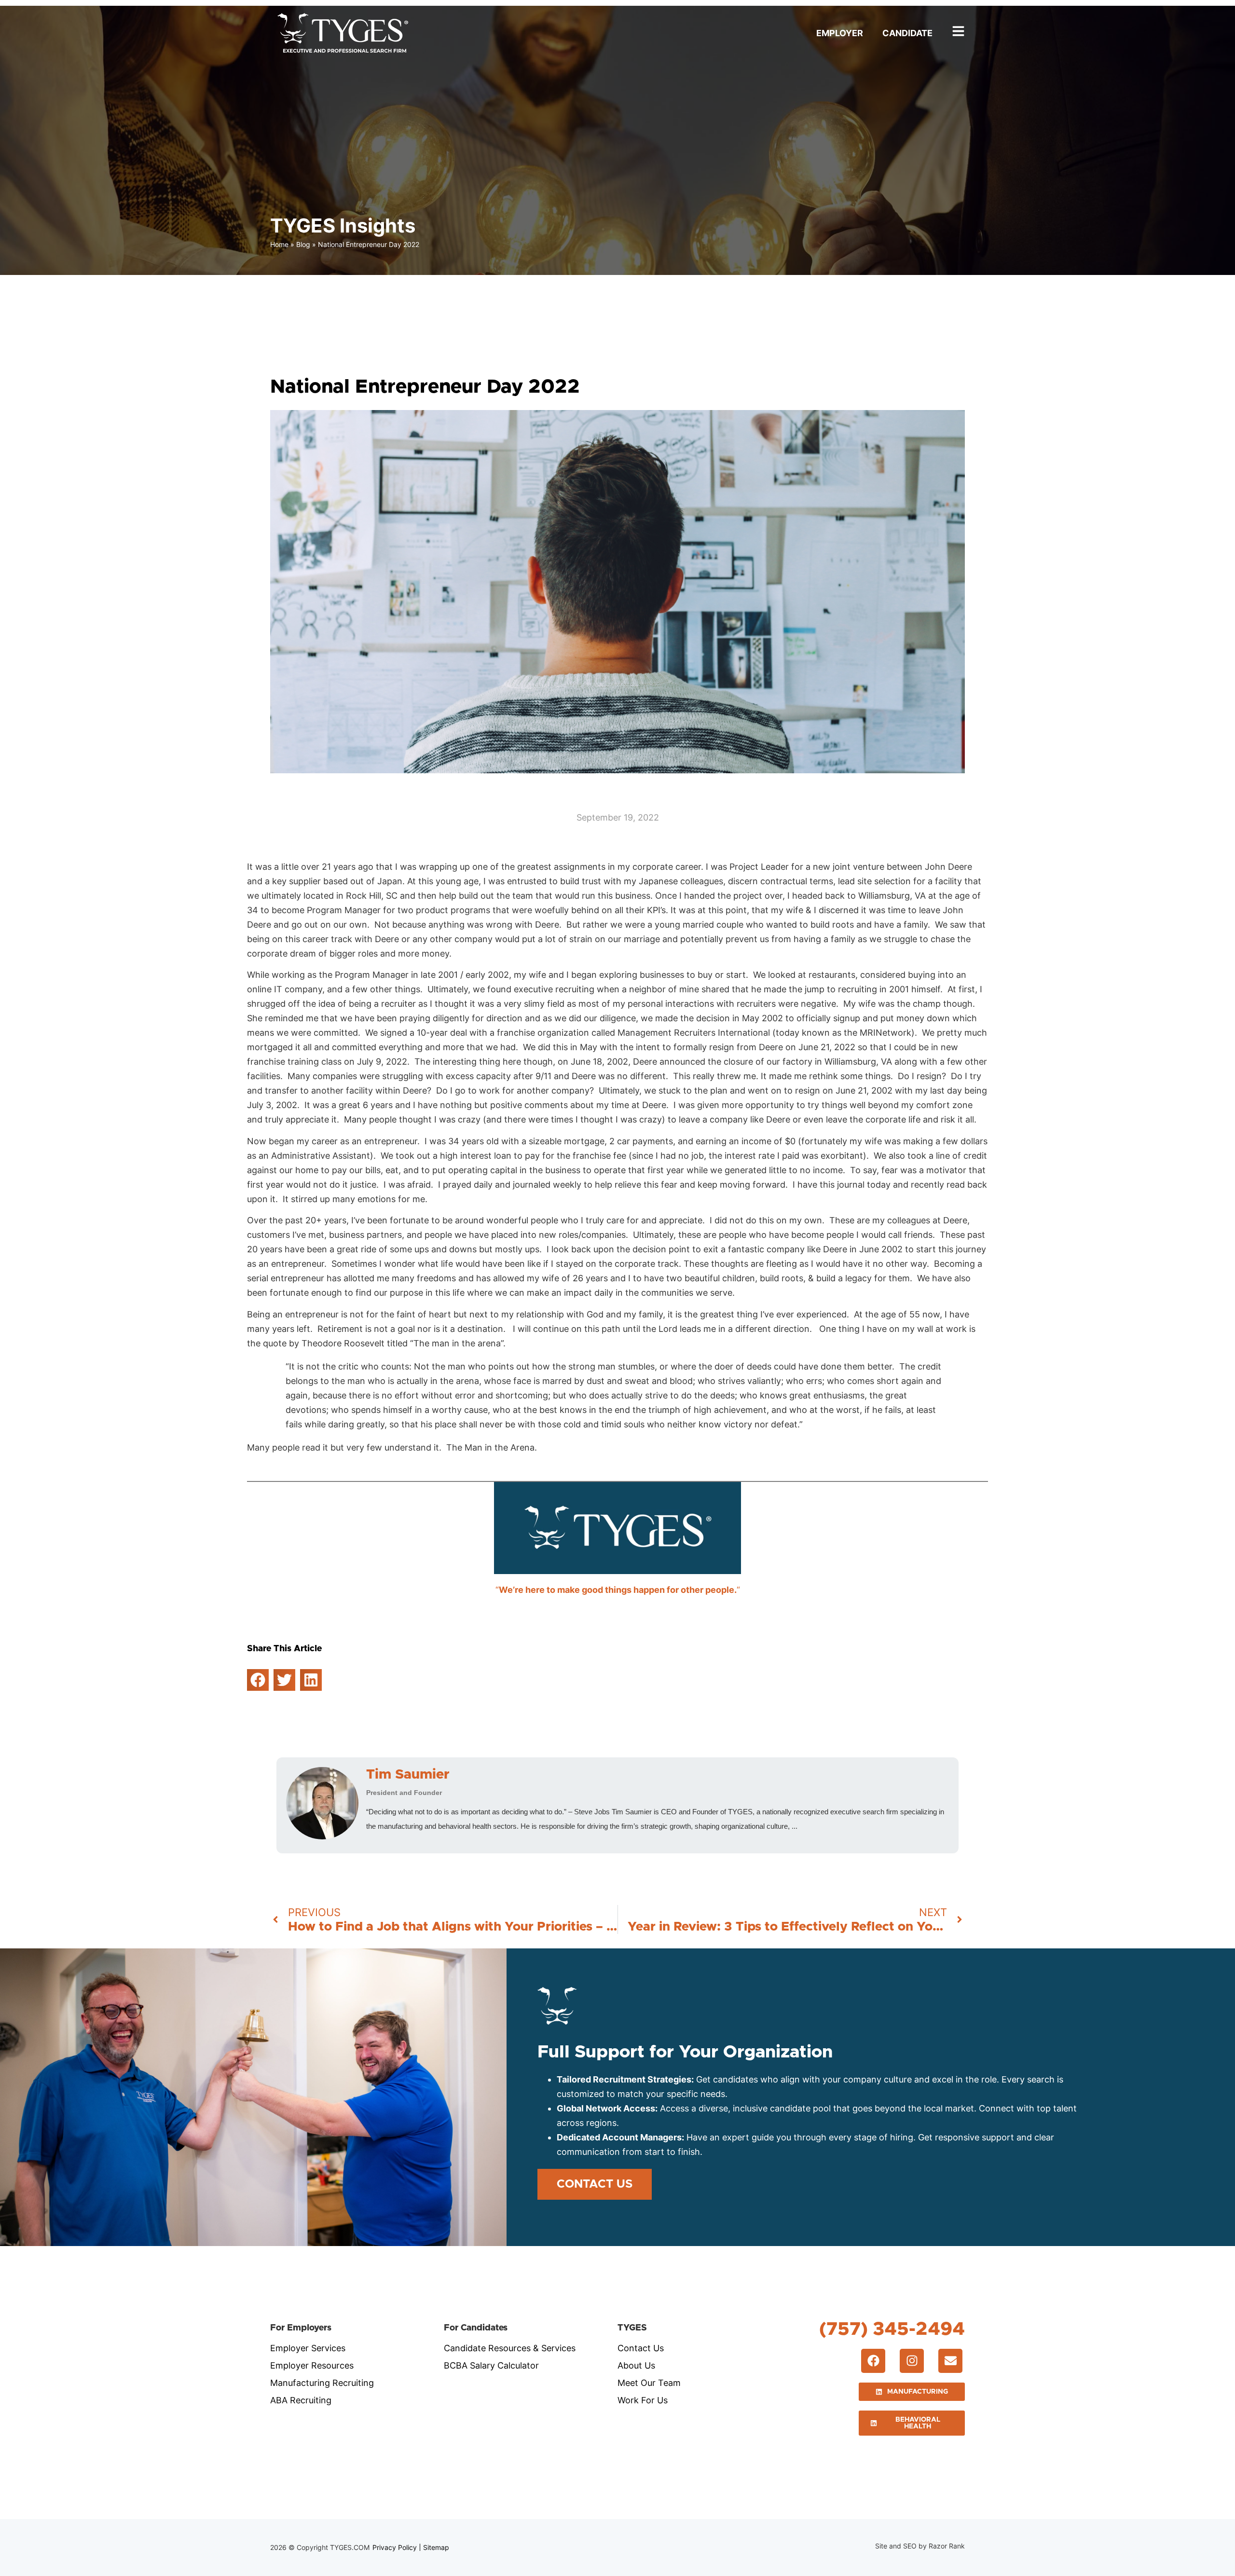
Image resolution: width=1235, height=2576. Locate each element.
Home (279, 244)
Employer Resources (312, 2365)
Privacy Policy (395, 2547)
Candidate (907, 33)
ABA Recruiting (301, 2400)
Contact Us (641, 2348)
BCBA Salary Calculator (491, 2365)
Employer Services (308, 2348)
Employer (840, 33)
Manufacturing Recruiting (322, 2383)
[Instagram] (912, 2361)
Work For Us (643, 2400)
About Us (636, 2365)
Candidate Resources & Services (510, 2348)
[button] (258, 1680)
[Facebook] (873, 2361)
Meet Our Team (649, 2383)
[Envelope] (950, 2361)
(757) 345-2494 (892, 2329)
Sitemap (436, 2547)
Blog (303, 244)
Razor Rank (947, 2546)
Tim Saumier (408, 1775)
